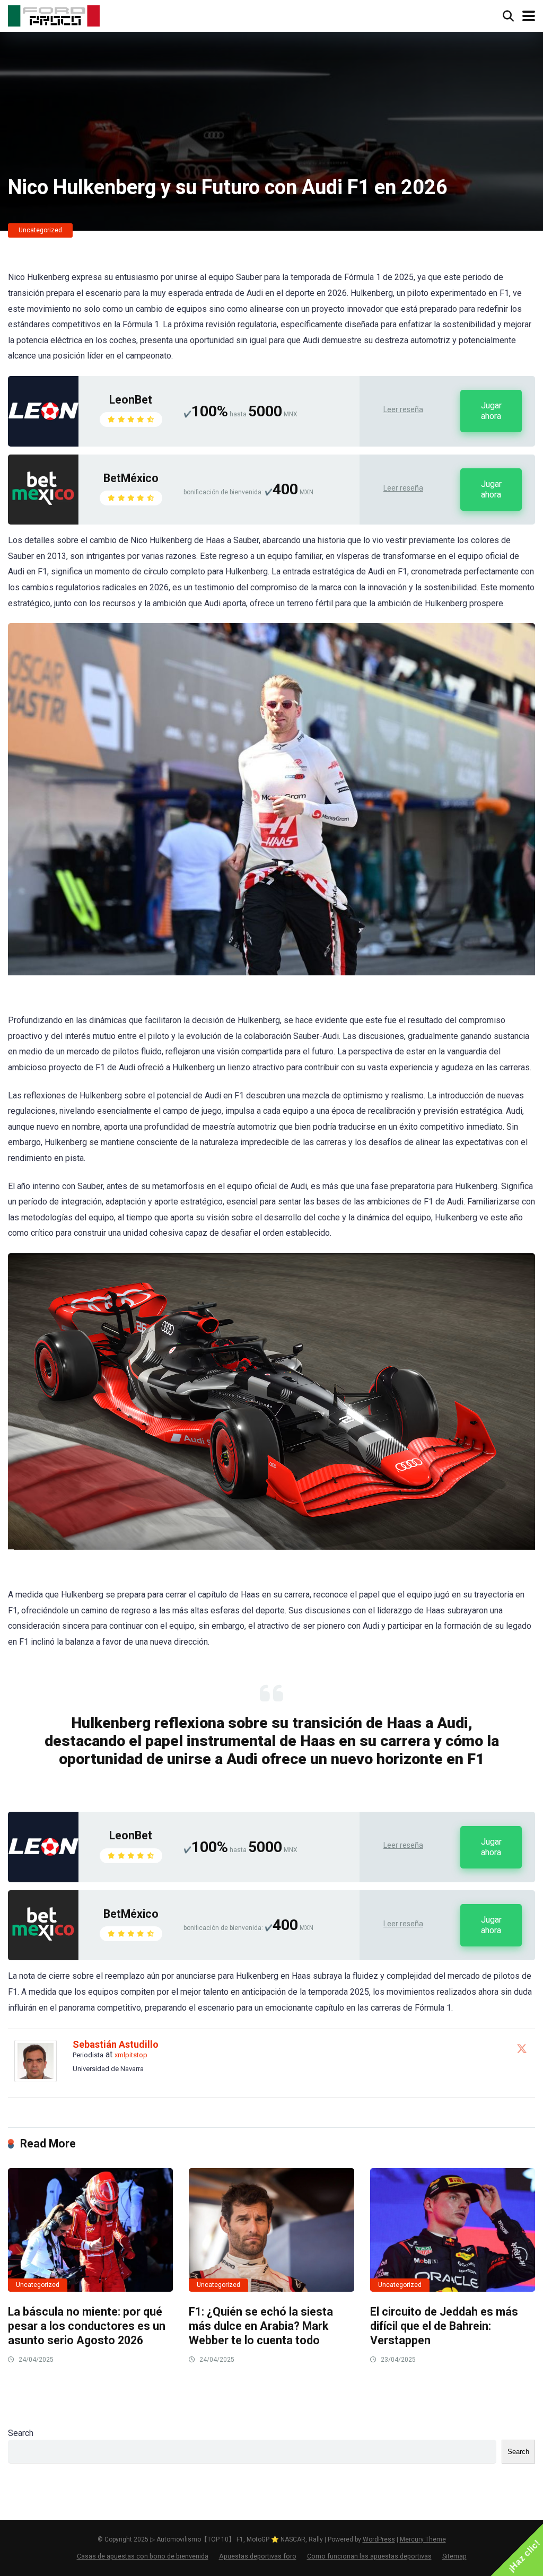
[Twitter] (522, 2048)
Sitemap (454, 2556)
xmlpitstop (131, 2055)
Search (21, 2433)
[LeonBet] (43, 444)
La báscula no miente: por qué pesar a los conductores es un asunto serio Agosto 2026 (87, 2326)
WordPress (379, 2539)
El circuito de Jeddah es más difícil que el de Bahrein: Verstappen (444, 2326)
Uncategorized (40, 230)
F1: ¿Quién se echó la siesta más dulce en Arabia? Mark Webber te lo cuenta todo (261, 2326)
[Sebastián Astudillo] (36, 2079)
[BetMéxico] (43, 522)
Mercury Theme (423, 2539)
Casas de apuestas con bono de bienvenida (143, 2556)
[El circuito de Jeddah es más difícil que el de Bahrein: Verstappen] (453, 2230)
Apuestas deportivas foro (258, 2556)
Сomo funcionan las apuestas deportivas (369, 2556)
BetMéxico (131, 478)
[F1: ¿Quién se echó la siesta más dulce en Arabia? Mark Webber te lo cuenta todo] (271, 2230)
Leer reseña (403, 409)
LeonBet (131, 400)
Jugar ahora (491, 411)
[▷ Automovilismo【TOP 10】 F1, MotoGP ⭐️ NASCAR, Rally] (54, 15)
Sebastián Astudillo (116, 2044)
